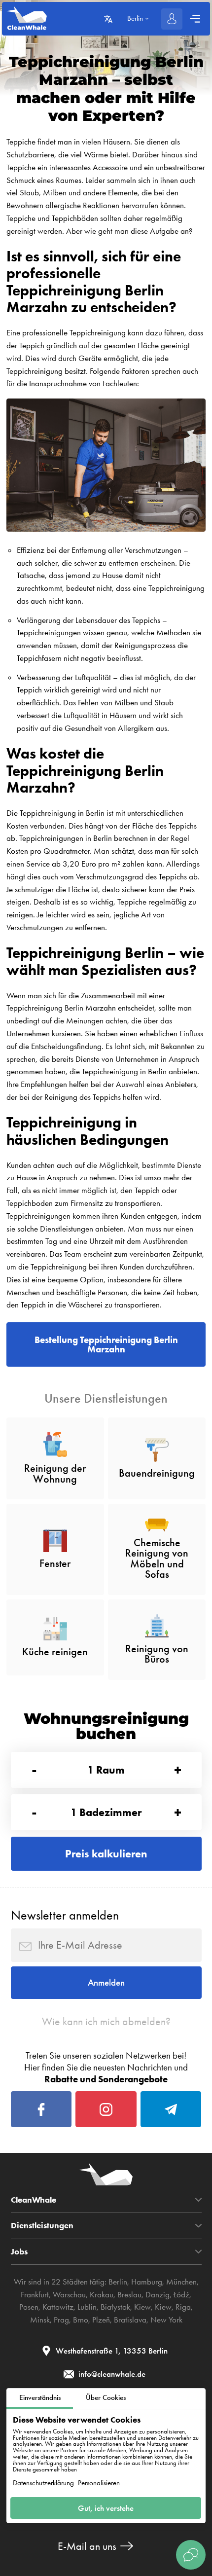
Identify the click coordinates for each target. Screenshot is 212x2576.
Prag (61, 2320)
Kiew (142, 2307)
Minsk (40, 2320)
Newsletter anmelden (65, 1915)
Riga (183, 2307)
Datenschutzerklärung (43, 2483)
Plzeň (101, 2320)
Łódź (181, 2294)
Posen (29, 2307)
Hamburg (147, 2282)
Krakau (102, 2294)
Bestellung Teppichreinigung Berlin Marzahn (106, 1344)
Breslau (129, 2294)
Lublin (87, 2307)
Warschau (69, 2294)
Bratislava (130, 2320)
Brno (81, 2320)
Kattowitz (58, 2307)
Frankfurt (35, 2294)
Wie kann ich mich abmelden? (106, 2021)
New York (166, 2320)
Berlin (118, 2282)
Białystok (115, 2307)
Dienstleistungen (42, 2226)
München (181, 2282)
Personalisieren (99, 2483)
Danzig (158, 2294)
